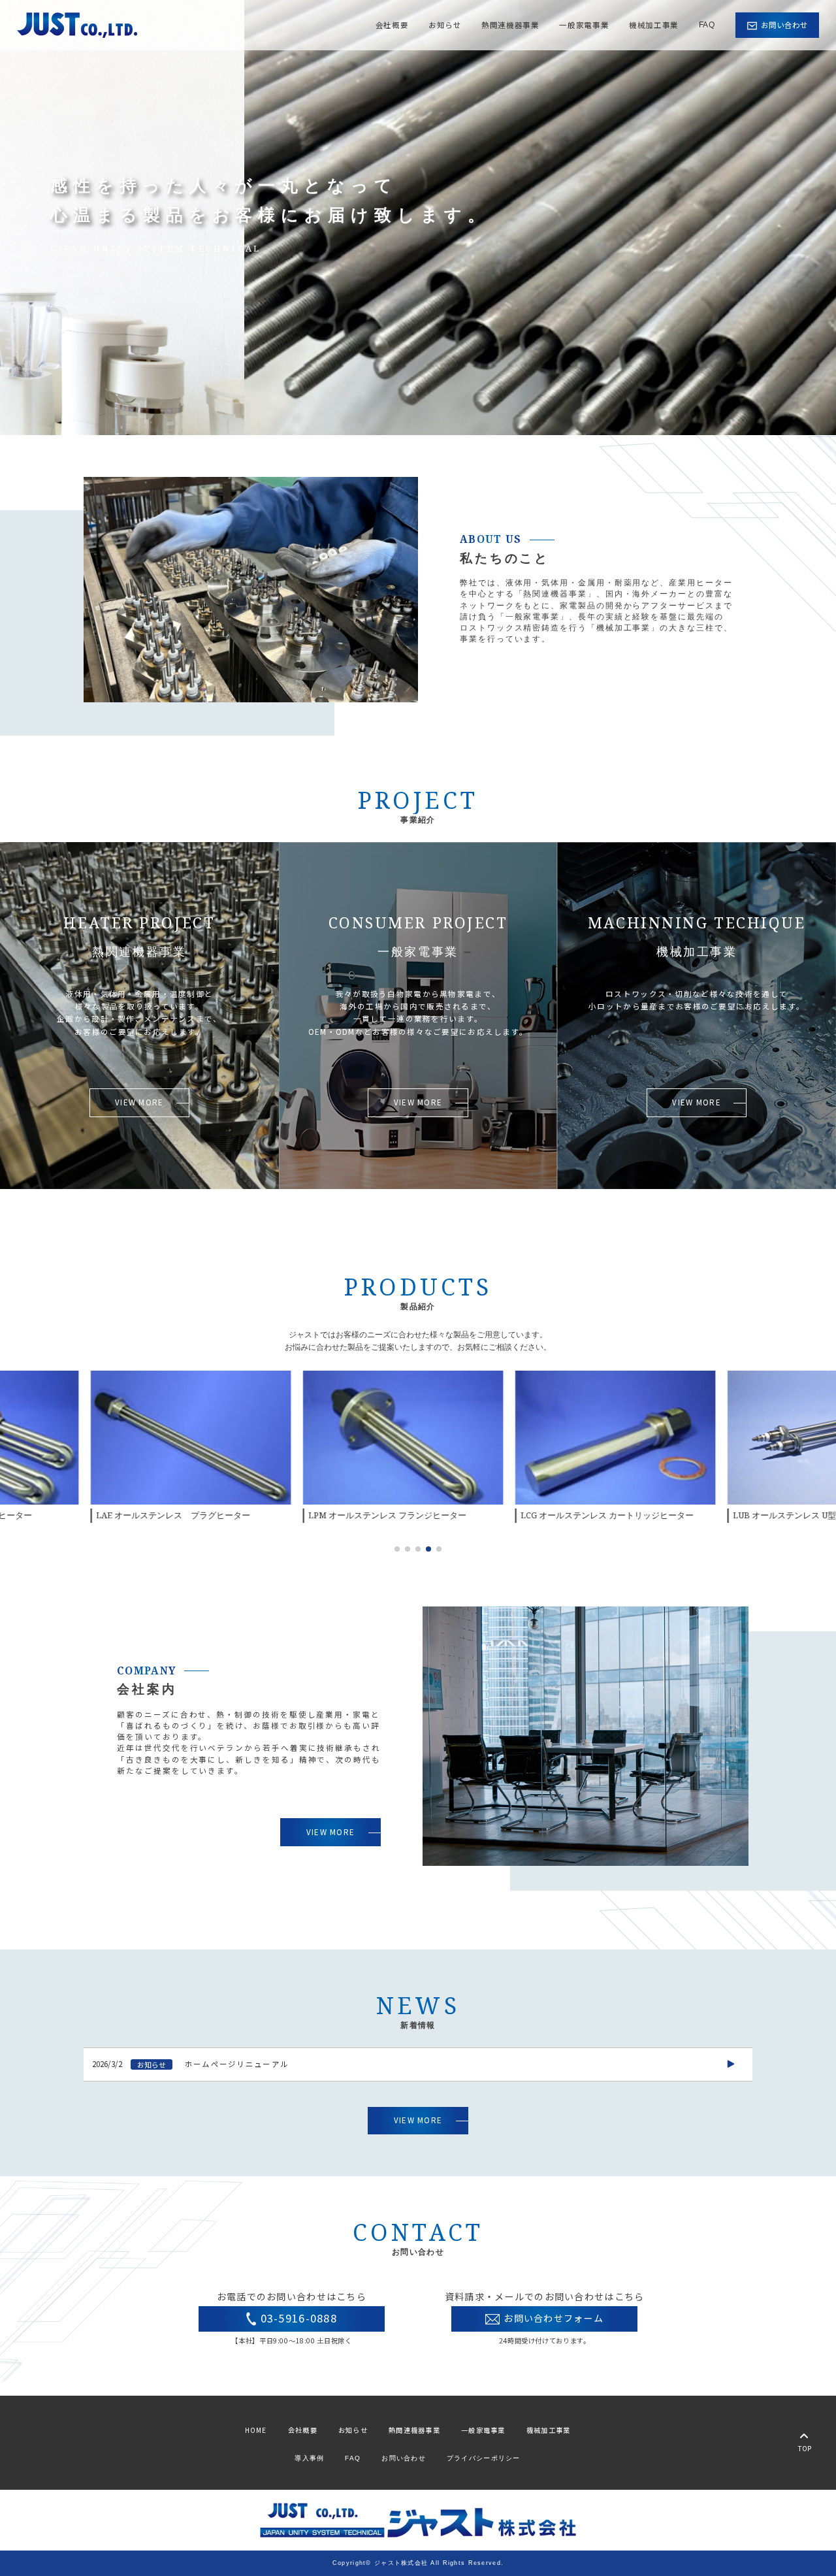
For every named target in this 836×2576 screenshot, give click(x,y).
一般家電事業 (584, 25)
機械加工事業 (654, 25)
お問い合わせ (404, 2458)
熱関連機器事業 (510, 25)
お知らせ (445, 25)
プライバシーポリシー (484, 2458)
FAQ (707, 25)
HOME (256, 2430)
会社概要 (392, 25)
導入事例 (309, 2458)
